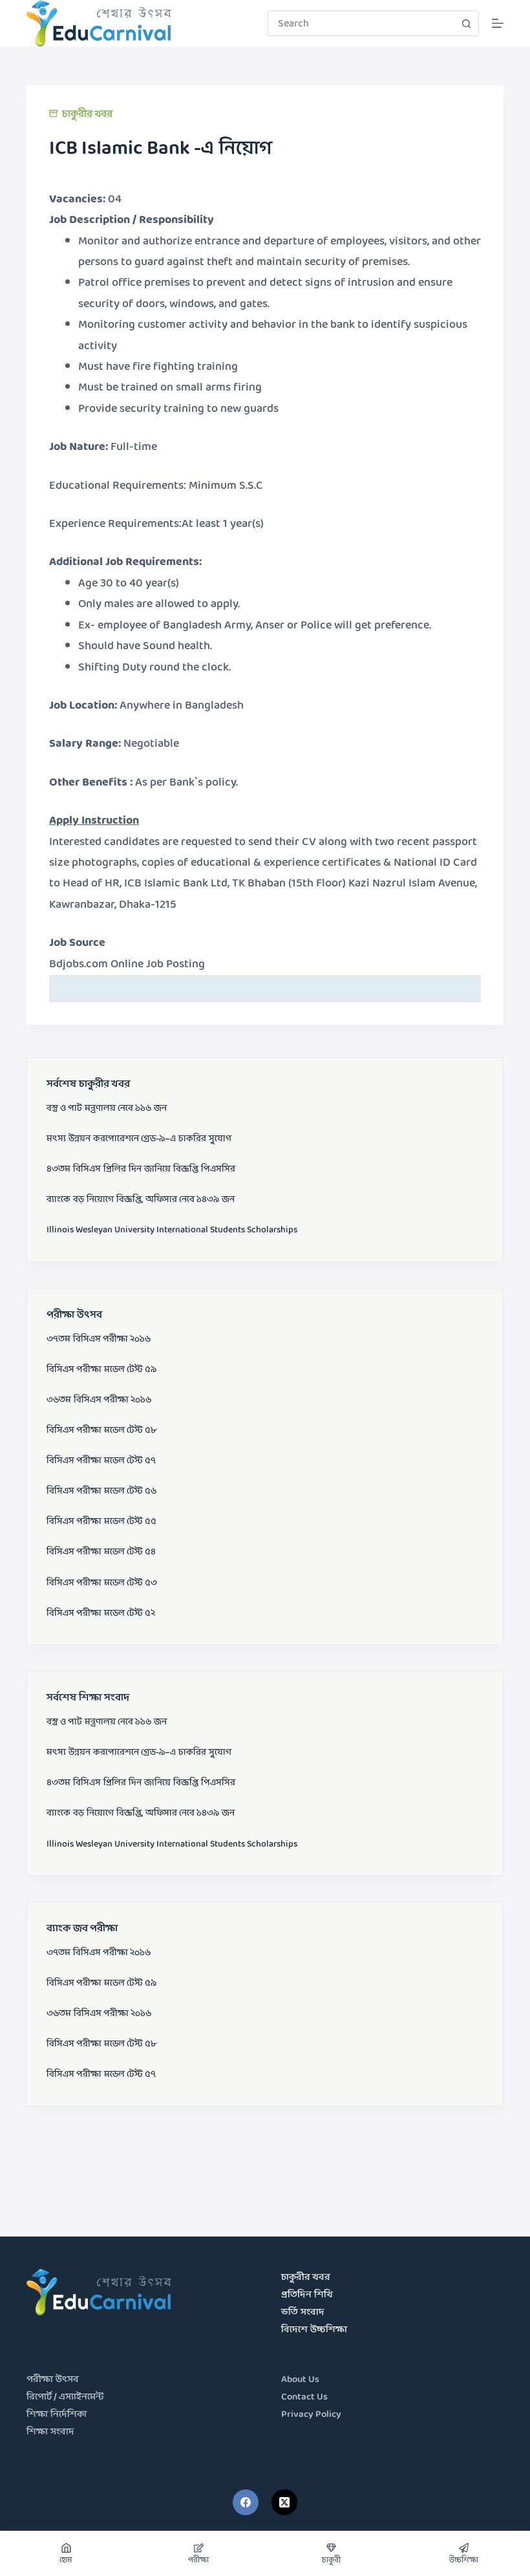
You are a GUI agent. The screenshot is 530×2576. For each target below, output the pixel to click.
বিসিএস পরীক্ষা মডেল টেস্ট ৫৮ (101, 1430)
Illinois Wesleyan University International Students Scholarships (172, 1230)
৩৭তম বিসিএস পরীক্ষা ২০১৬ (99, 1339)
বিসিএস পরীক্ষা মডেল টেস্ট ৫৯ (101, 1369)
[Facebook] (246, 2502)
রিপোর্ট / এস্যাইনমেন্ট (65, 2397)
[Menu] (498, 23)
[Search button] (466, 23)
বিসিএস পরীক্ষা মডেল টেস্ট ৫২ (101, 1613)
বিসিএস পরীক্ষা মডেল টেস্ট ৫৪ (101, 1552)
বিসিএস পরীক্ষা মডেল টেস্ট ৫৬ (101, 1491)
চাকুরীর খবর (87, 114)
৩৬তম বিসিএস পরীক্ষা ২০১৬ (99, 1400)
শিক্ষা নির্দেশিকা (57, 2415)
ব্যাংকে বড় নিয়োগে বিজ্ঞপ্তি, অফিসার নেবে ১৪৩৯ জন (141, 1199)
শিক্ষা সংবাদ (50, 2432)
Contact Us (304, 2397)
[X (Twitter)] (284, 2502)
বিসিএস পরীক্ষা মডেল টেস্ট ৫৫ (101, 1521)
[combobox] (361, 23)
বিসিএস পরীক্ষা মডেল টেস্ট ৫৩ (102, 1583)
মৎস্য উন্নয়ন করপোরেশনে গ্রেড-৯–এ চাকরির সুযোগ (139, 1139)
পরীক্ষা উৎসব (53, 2380)
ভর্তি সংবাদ (303, 2313)
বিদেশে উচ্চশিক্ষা (314, 2330)
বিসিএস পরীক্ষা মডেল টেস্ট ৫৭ (101, 1461)
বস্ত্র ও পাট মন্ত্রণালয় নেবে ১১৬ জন (107, 1108)
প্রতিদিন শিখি (307, 2295)
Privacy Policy (311, 2415)
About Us (300, 2380)
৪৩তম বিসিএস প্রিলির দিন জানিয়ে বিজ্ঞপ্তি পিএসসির (141, 1169)
